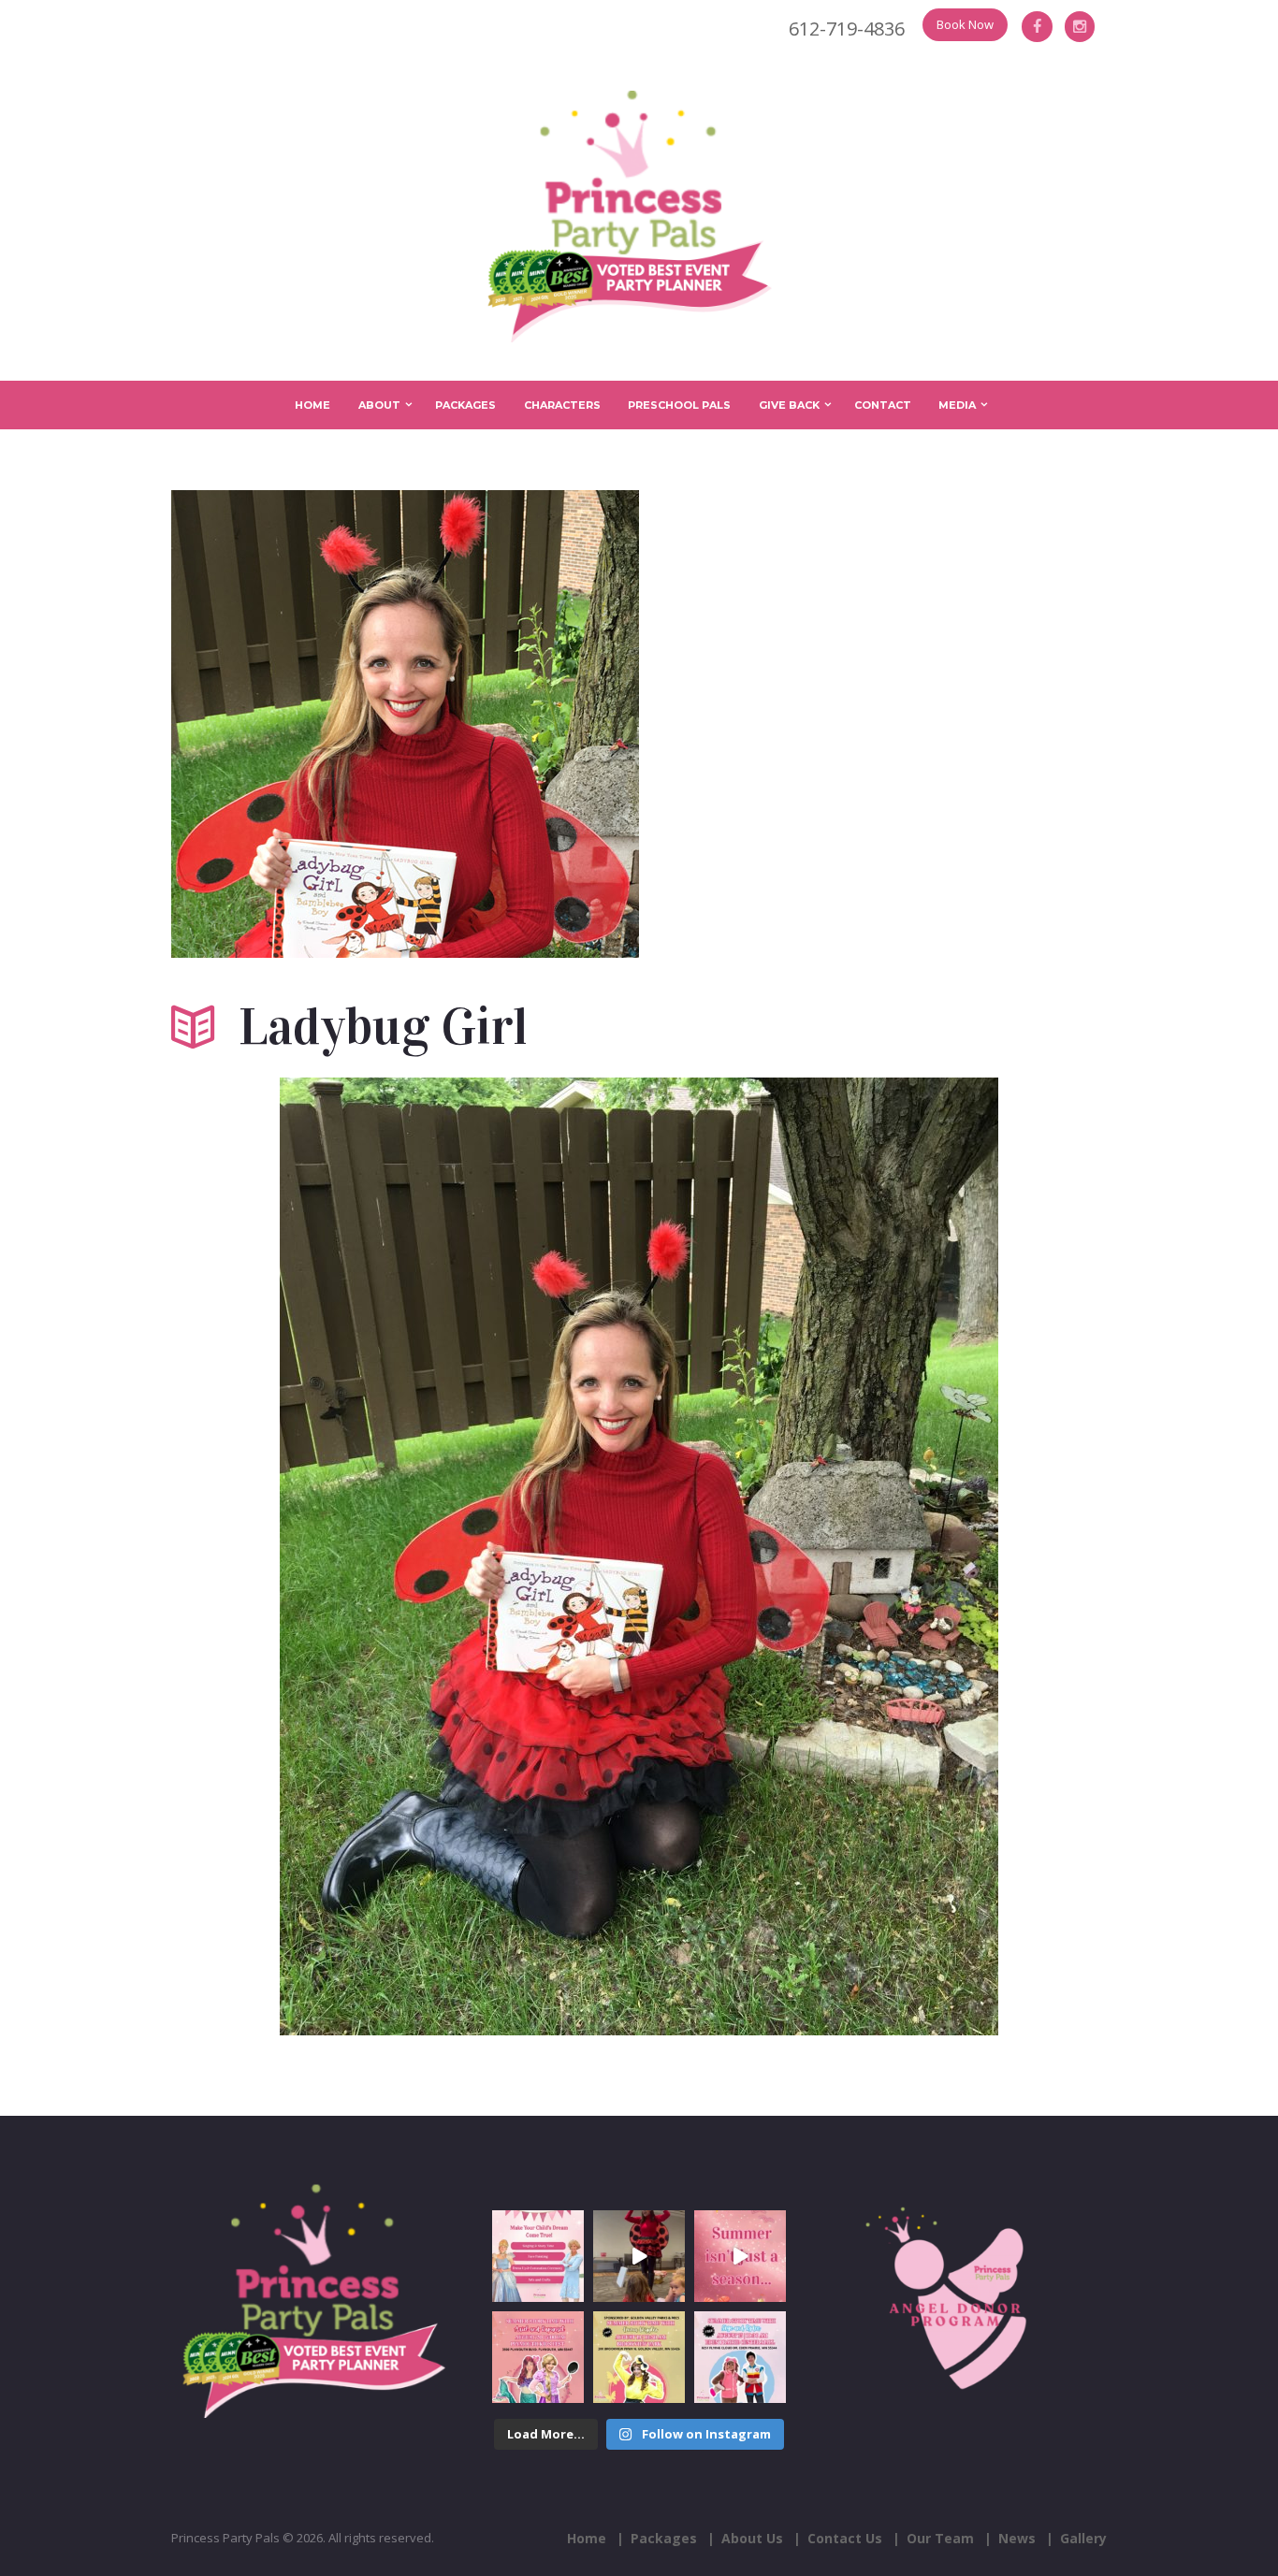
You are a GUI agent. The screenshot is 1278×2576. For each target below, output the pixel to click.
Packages (465, 405)
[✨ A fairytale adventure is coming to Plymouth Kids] (538, 2357)
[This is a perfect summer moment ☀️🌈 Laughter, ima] (740, 2256)
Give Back (789, 405)
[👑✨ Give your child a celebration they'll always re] (538, 2256)
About (379, 405)
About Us (752, 2538)
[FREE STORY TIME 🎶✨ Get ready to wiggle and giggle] (639, 2357)
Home (312, 405)
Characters (562, 405)
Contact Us (845, 2538)
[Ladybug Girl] (405, 724)
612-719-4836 (847, 29)
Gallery (1083, 2538)
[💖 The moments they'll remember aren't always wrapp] (639, 2256)
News (1017, 2538)
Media (957, 405)
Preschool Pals (679, 405)
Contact (883, 405)
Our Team (940, 2538)
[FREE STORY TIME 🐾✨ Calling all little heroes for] (740, 2357)
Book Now (965, 24)
